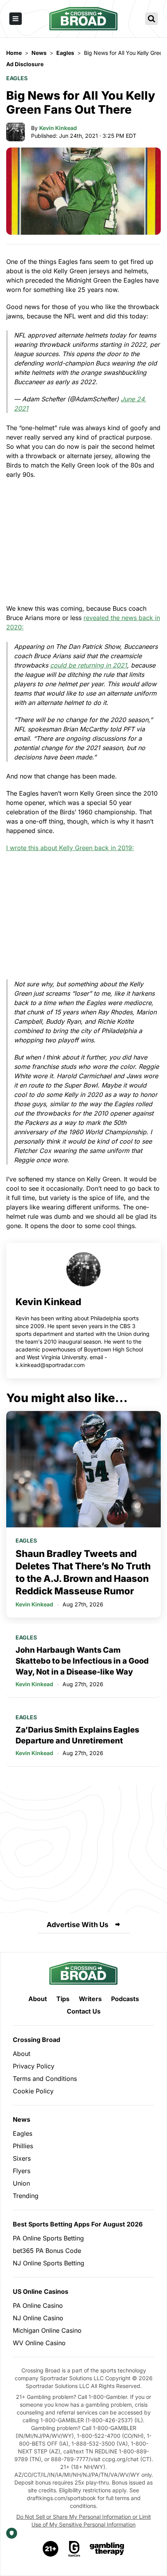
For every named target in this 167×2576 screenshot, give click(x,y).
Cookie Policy (33, 2091)
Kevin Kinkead (58, 128)
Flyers (22, 2171)
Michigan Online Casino (47, 2330)
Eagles (17, 78)
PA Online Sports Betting (48, 2238)
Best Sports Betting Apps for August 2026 (78, 2224)
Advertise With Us (77, 1925)
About (38, 1999)
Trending (26, 2196)
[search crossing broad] (151, 19)
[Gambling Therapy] (107, 2549)
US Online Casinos (41, 2291)
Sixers (22, 2158)
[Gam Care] (74, 2549)
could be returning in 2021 (89, 665)
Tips (63, 1999)
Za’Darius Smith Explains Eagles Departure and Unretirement (77, 1735)
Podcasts (125, 1999)
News (22, 2119)
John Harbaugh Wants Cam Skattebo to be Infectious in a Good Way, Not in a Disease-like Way (82, 1661)
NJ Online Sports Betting (49, 2263)
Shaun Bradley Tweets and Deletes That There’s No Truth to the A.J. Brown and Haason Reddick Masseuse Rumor (83, 1572)
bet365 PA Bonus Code (47, 2251)
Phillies (23, 2146)
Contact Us (84, 2011)
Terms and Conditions (45, 2079)
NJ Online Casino (38, 2318)
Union (21, 2183)
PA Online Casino (38, 2305)
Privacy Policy (34, 2066)
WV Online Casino (39, 2343)
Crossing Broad (37, 2040)
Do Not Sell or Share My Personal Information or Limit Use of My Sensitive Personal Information (84, 2521)
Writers (90, 1999)
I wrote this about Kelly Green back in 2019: (70, 848)
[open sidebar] (16, 19)
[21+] (51, 2549)
